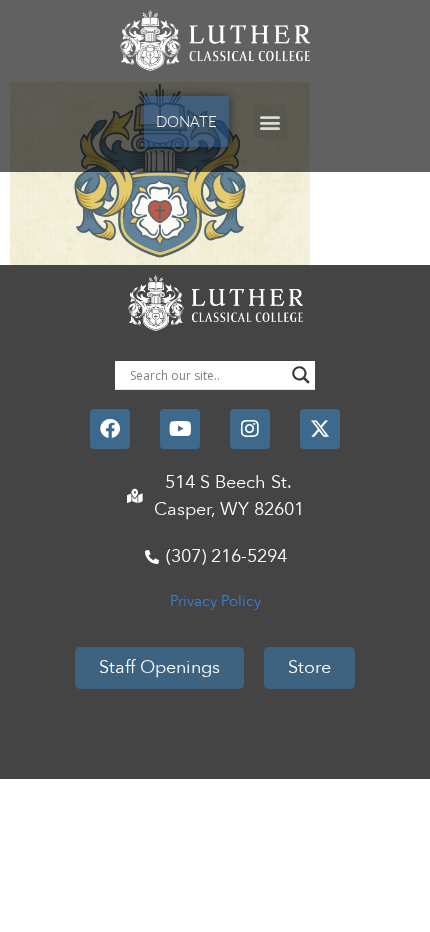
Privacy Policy (215, 601)
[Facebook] (110, 429)
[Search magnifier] (301, 375)
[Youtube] (180, 429)
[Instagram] (250, 429)
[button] (270, 121)
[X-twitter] (320, 429)
